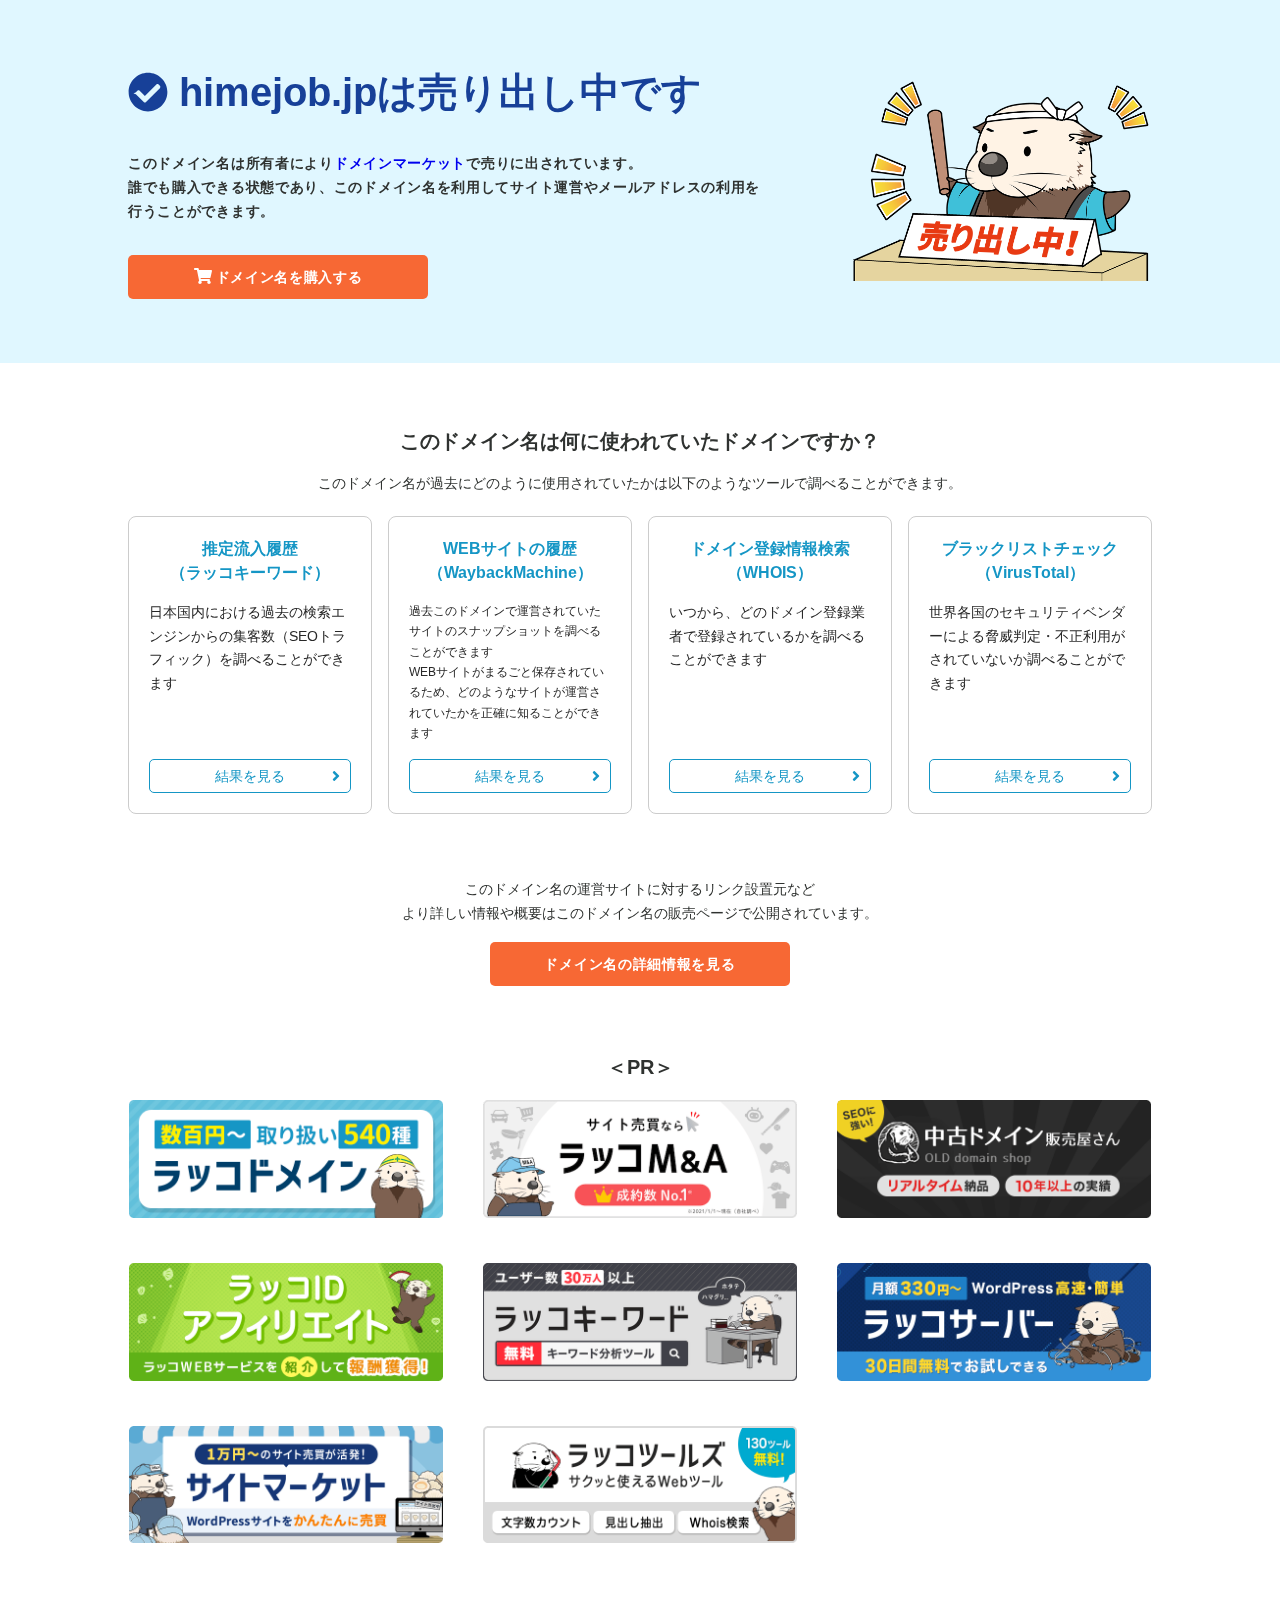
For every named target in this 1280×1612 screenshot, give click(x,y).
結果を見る (250, 776)
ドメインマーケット (400, 163)
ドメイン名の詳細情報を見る (639, 964)
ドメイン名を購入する (289, 277)
